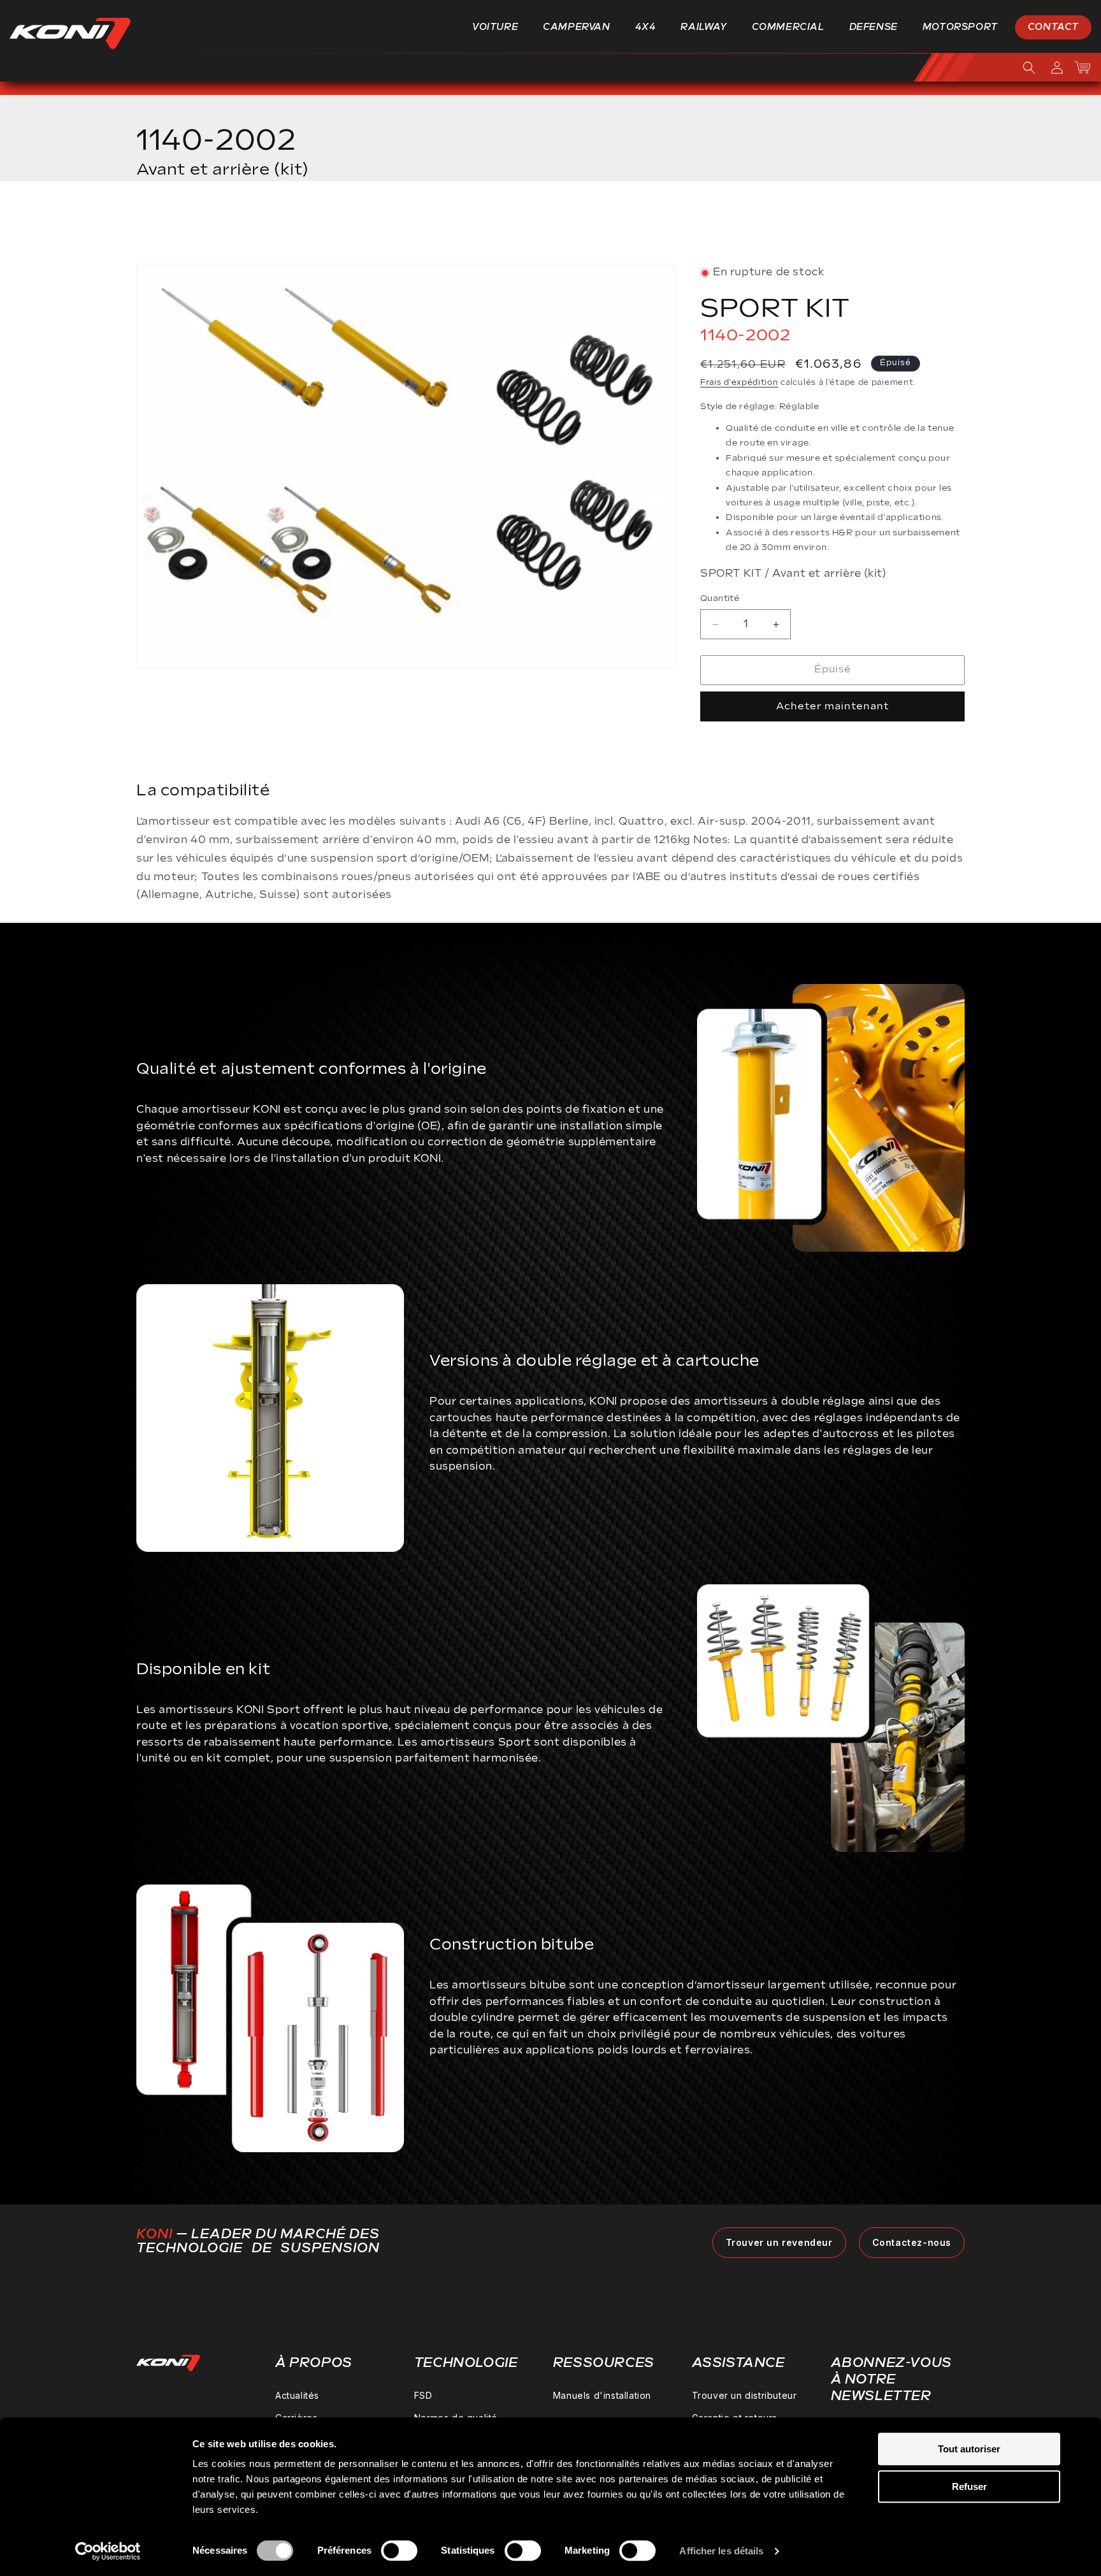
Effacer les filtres (903, 227)
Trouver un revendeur (779, 2242)
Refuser (969, 2486)
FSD (423, 2395)
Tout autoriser (969, 2449)
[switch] (399, 2551)
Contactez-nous (912, 2242)
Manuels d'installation (602, 2395)
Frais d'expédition (739, 383)
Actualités (297, 2395)
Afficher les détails (721, 2551)
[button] (500, 27)
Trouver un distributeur (745, 2395)
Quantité (720, 599)
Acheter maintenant (832, 706)
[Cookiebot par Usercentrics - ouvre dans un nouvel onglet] (108, 2551)
